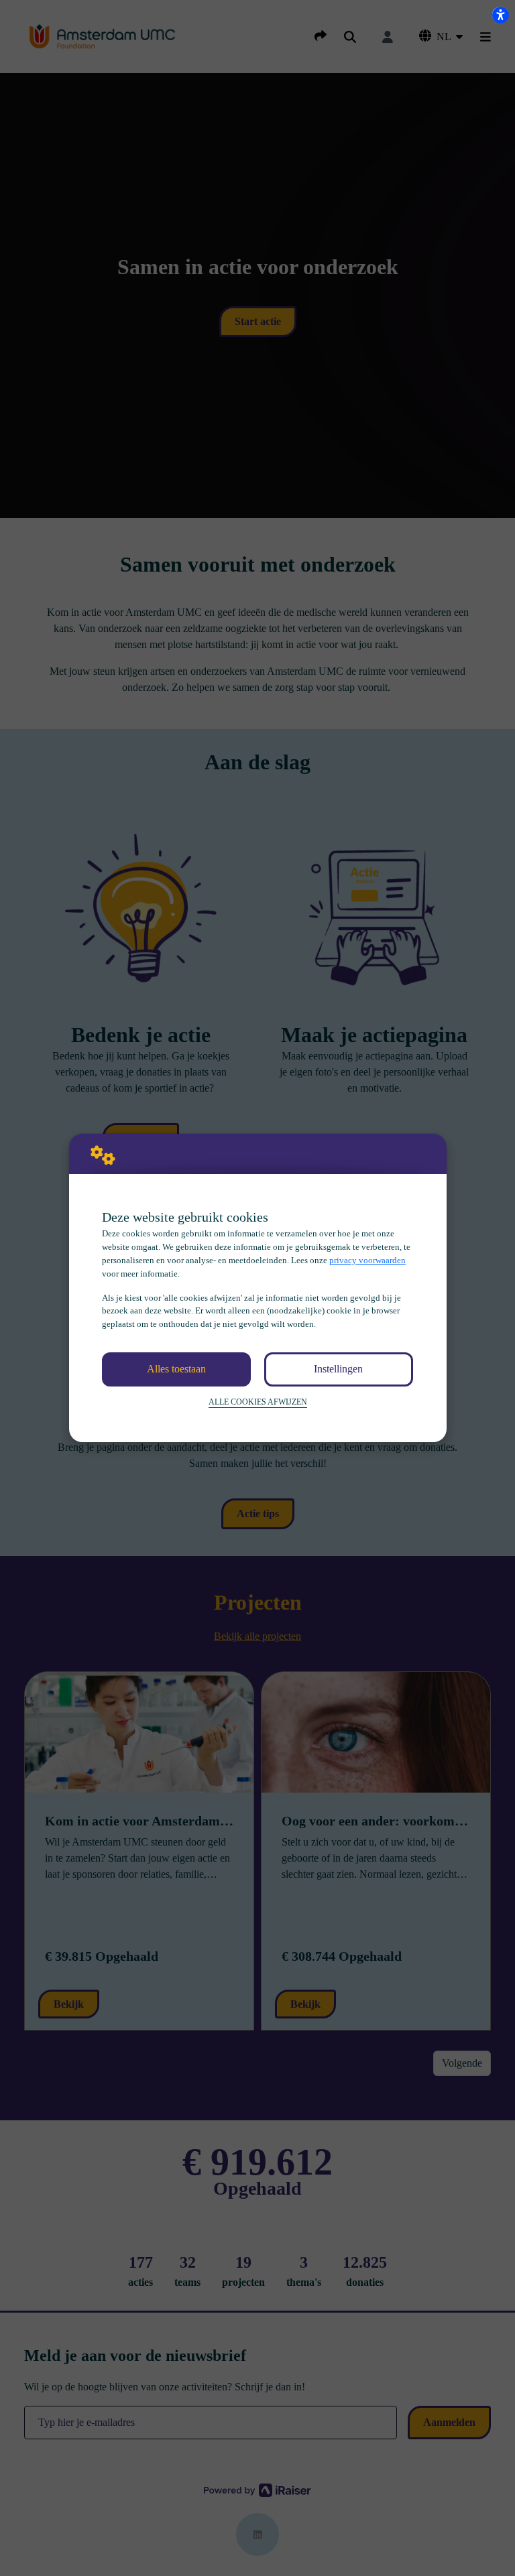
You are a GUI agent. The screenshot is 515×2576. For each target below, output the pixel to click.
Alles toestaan (176, 1369)
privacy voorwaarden (367, 1260)
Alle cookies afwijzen (258, 1402)
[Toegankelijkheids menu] (500, 15)
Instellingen (338, 1369)
